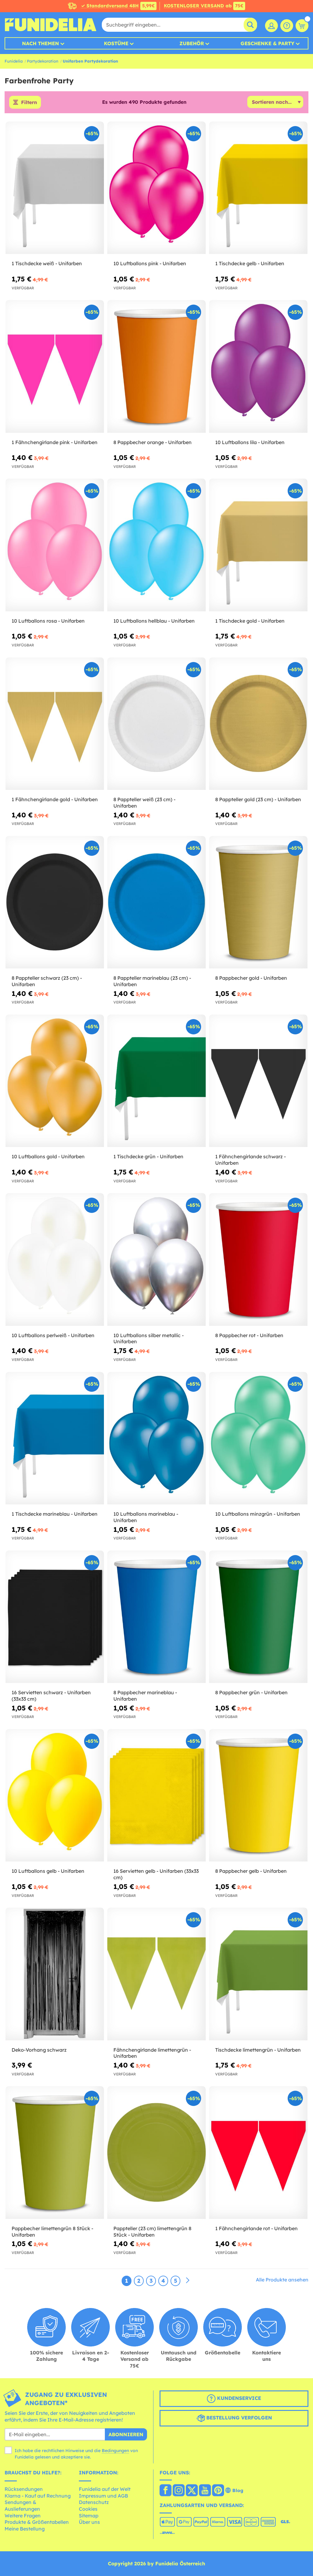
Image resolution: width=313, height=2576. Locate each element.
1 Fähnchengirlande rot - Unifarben (256, 2228)
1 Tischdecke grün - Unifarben (148, 1156)
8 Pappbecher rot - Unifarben (249, 1335)
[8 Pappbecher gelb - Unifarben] (258, 1795)
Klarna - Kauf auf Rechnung (38, 2496)
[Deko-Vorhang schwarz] (55, 1974)
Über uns (89, 2522)
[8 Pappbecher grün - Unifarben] (258, 1617)
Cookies (88, 2509)
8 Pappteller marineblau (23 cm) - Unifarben (152, 981)
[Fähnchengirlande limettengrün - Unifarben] (156, 1974)
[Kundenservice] (287, 26)
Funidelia (14, 61)
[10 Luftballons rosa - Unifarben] (55, 545)
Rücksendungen (24, 2489)
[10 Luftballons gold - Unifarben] (55, 1081)
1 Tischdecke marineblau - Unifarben (55, 1514)
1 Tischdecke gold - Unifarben (250, 621)
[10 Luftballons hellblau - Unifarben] (156, 545)
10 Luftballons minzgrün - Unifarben (258, 1514)
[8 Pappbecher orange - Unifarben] (156, 366)
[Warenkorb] (302, 26)
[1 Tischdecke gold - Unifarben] (258, 545)
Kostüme (116, 43)
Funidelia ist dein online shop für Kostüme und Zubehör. (50, 25)
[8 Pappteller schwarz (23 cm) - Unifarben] (55, 902)
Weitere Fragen (23, 2516)
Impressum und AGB (103, 2496)
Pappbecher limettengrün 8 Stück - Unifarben (52, 2232)
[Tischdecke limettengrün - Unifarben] (258, 1974)
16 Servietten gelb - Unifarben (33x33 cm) (156, 1874)
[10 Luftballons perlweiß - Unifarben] (55, 1259)
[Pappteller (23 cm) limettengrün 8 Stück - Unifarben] (156, 2153)
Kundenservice (238, 2398)
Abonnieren (126, 2434)
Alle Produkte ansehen (282, 2280)
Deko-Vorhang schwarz (39, 2050)
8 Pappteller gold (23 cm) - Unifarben (258, 799)
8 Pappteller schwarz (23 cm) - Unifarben (47, 981)
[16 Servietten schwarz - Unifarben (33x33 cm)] (55, 1617)
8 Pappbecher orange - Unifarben (153, 442)
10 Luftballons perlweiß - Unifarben (53, 1335)
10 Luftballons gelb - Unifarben (48, 1871)
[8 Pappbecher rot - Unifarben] (258, 1259)
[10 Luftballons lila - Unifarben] (258, 366)
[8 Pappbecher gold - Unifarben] (258, 902)
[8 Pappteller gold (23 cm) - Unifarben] (258, 724)
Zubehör (192, 43)
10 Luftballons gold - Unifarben (48, 1156)
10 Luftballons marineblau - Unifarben (146, 1517)
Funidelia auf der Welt (105, 2489)
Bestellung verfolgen (238, 2418)
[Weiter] (188, 2281)
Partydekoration (43, 61)
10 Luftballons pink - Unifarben (150, 263)
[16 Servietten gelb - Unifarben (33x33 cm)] (156, 1795)
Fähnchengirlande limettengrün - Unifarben (152, 2053)
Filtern (29, 102)
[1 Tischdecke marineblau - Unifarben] (55, 1438)
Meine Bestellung (25, 2529)
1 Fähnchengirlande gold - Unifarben (55, 799)
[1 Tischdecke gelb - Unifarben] (258, 188)
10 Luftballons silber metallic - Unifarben (149, 1339)
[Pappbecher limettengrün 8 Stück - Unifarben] (55, 2153)
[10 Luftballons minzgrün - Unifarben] (258, 1438)
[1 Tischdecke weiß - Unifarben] (55, 188)
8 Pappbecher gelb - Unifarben (251, 1871)
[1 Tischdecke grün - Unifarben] (156, 1081)
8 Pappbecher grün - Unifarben (251, 1692)
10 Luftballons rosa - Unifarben (48, 621)
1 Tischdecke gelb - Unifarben (250, 263)
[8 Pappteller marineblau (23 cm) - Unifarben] (156, 902)
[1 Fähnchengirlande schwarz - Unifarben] (258, 1081)
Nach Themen (41, 43)
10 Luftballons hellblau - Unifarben (154, 621)
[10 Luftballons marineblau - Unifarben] (156, 1438)
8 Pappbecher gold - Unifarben (251, 978)
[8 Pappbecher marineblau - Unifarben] (156, 1617)
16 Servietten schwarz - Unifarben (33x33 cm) (51, 1696)
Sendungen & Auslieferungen (22, 2505)
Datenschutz (94, 2502)
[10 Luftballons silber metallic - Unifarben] (156, 1259)
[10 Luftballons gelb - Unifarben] (55, 1795)
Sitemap (89, 2516)
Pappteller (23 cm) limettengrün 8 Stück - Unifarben (152, 2232)
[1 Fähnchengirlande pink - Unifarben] (55, 366)
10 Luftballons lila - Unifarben (250, 442)
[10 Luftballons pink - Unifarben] (156, 188)
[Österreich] (166, 2491)
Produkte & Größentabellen (37, 2522)
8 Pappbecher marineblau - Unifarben (145, 1696)
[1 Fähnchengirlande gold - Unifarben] (55, 724)
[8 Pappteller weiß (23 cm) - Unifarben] (156, 724)
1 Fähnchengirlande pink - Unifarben (55, 442)
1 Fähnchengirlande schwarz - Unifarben (250, 1160)
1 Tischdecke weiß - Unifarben (47, 263)
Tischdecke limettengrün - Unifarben (258, 2050)
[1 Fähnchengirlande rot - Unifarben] (258, 2153)
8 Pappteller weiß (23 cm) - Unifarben (144, 803)
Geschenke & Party (267, 43)
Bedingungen (115, 2451)
